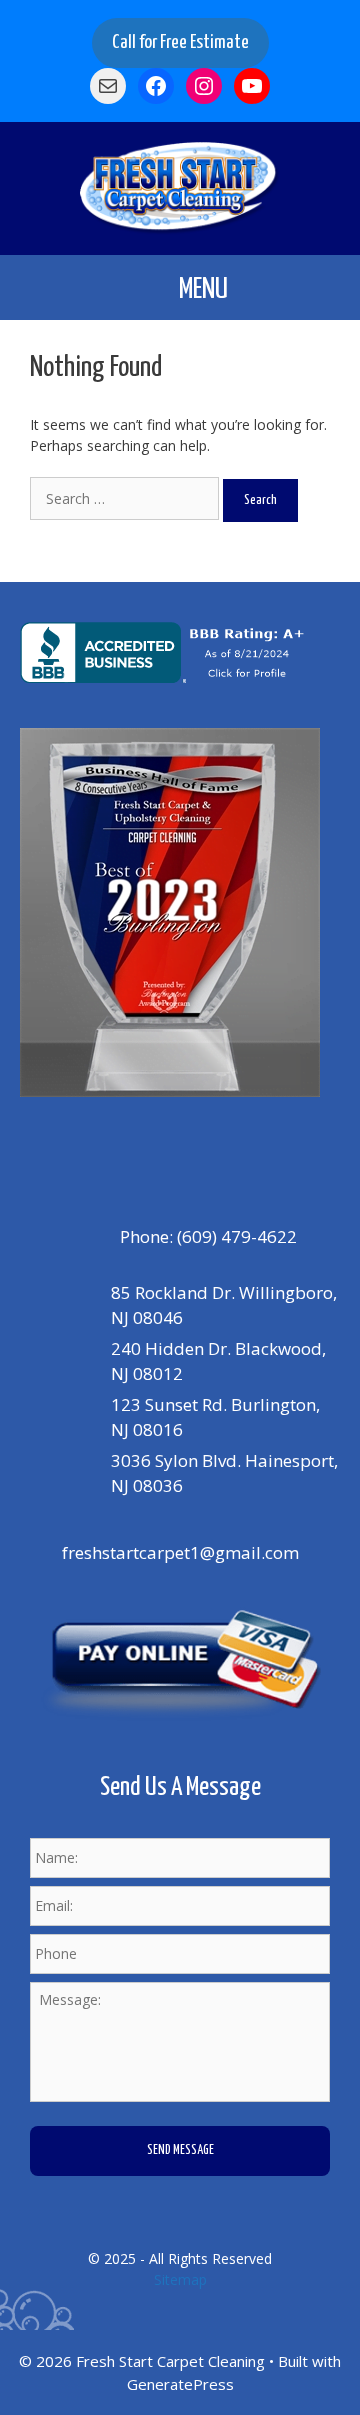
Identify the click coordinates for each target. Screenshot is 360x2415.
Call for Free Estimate (180, 42)
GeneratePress (180, 2384)
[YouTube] (246, 1154)
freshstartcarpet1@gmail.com (180, 1552)
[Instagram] (201, 1154)
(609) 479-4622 (237, 1236)
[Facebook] (156, 1154)
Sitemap (180, 2279)
